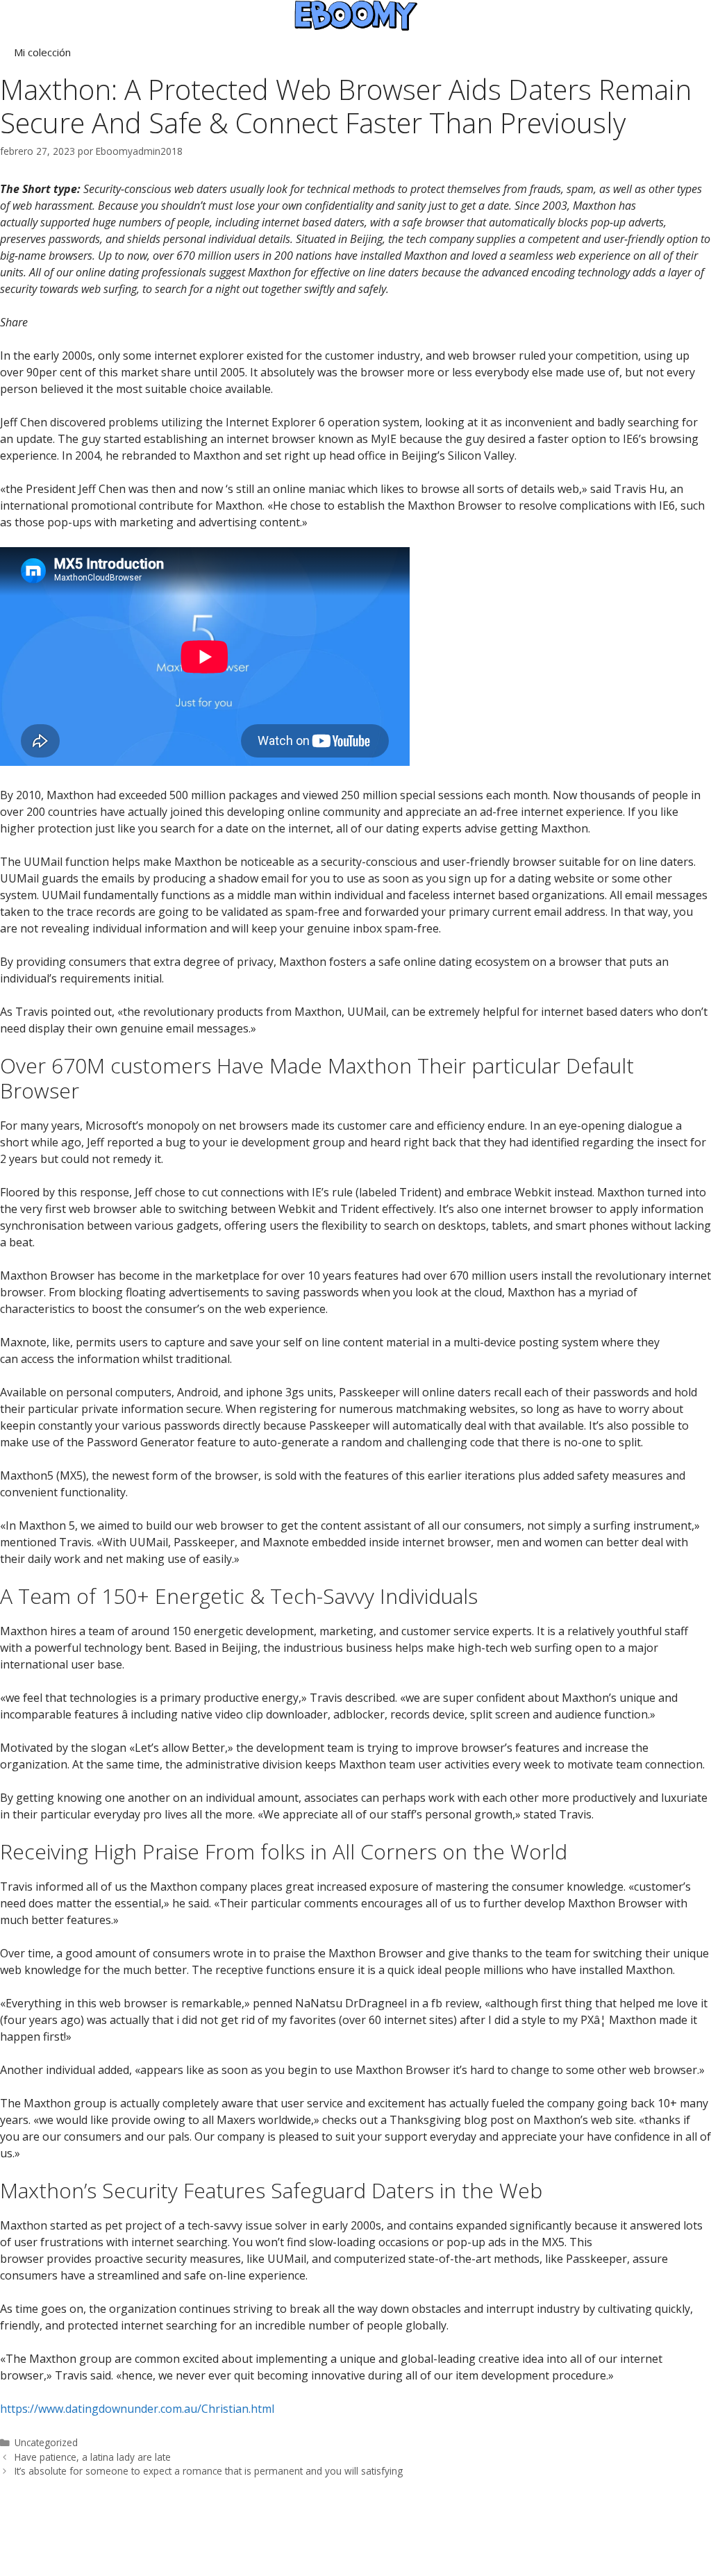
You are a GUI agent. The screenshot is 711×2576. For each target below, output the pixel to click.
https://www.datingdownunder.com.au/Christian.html (137, 2409)
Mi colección (42, 52)
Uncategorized (46, 2442)
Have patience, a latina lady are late (93, 2457)
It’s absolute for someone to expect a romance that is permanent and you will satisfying (209, 2471)
